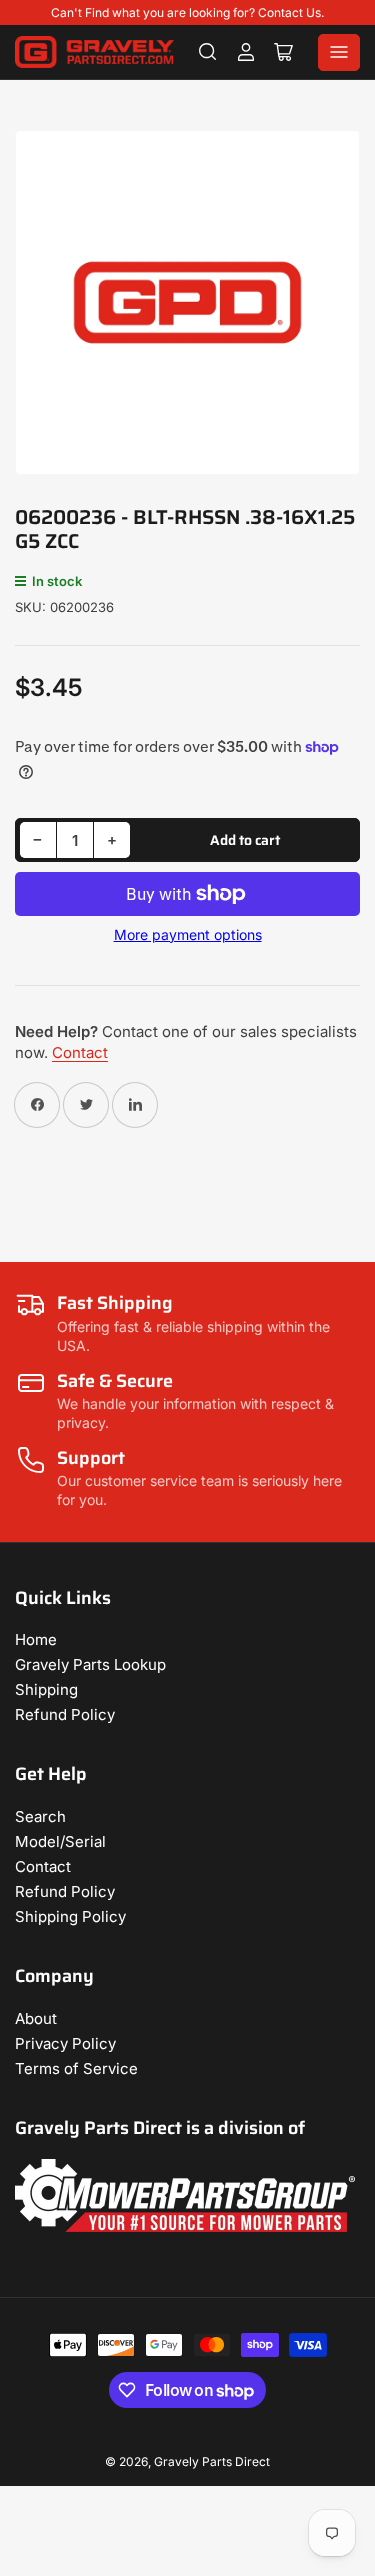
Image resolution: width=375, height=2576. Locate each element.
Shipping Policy (70, 1916)
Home (36, 1639)
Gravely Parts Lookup (90, 1664)
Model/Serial (60, 1841)
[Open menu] (339, 52)
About (36, 2018)
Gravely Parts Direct (212, 2461)
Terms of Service (76, 2068)
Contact (80, 1052)
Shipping (46, 1689)
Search (40, 1816)
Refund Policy (65, 1714)
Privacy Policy (65, 2043)
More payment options (188, 934)
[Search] (208, 52)
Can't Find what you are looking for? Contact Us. (187, 12)
